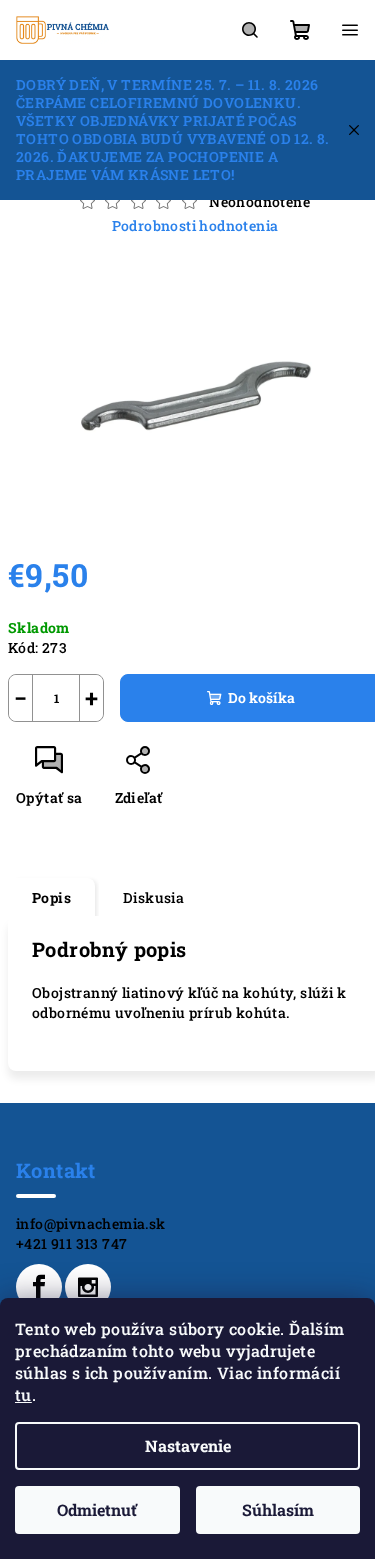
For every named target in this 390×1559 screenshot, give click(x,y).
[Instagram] (88, 1287)
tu (23, 1394)
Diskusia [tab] (153, 897)
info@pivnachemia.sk (91, 1223)
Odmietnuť (97, 1509)
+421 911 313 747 (71, 1243)
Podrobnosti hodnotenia (195, 225)
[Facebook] (39, 1287)
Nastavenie (188, 1445)
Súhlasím (278, 1509)
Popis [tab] (51, 897)
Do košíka (261, 697)
